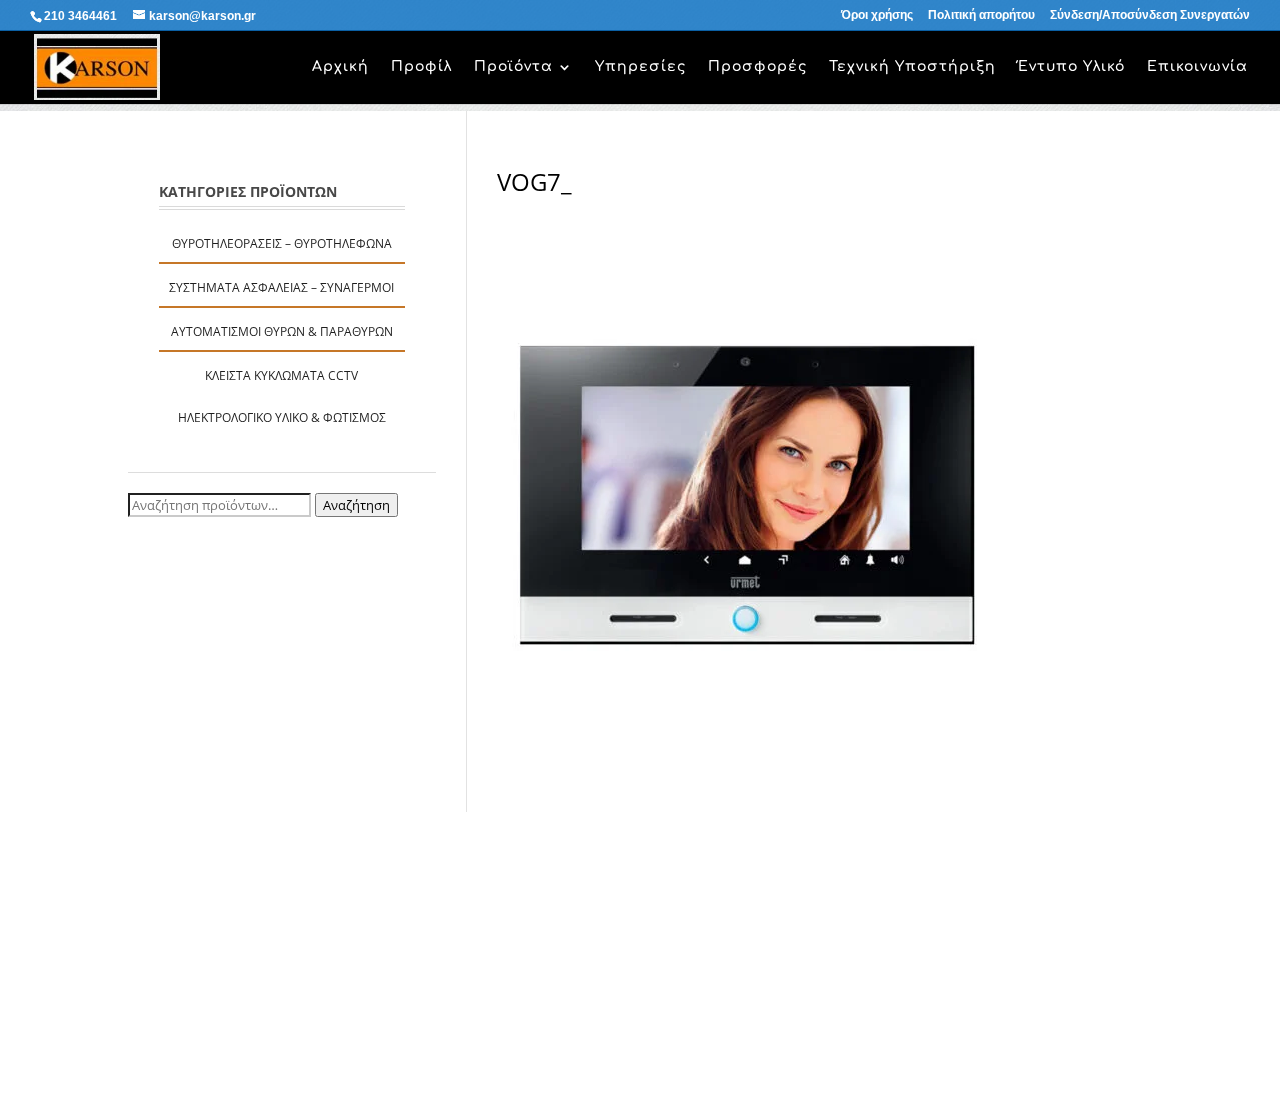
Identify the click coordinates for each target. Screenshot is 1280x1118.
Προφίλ (421, 67)
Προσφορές (757, 67)
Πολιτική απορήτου (981, 15)
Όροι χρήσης (877, 15)
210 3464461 (80, 16)
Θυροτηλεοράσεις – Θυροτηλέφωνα (282, 243)
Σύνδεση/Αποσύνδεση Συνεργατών (1150, 15)
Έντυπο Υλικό (1071, 67)
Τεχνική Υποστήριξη (912, 67)
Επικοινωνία (1197, 67)
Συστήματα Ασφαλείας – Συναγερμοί (281, 287)
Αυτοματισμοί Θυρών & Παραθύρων (282, 331)
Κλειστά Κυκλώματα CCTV (281, 375)
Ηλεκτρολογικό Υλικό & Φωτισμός (282, 417)
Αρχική (340, 67)
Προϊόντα (513, 67)
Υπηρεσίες (640, 67)
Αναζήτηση (356, 505)
